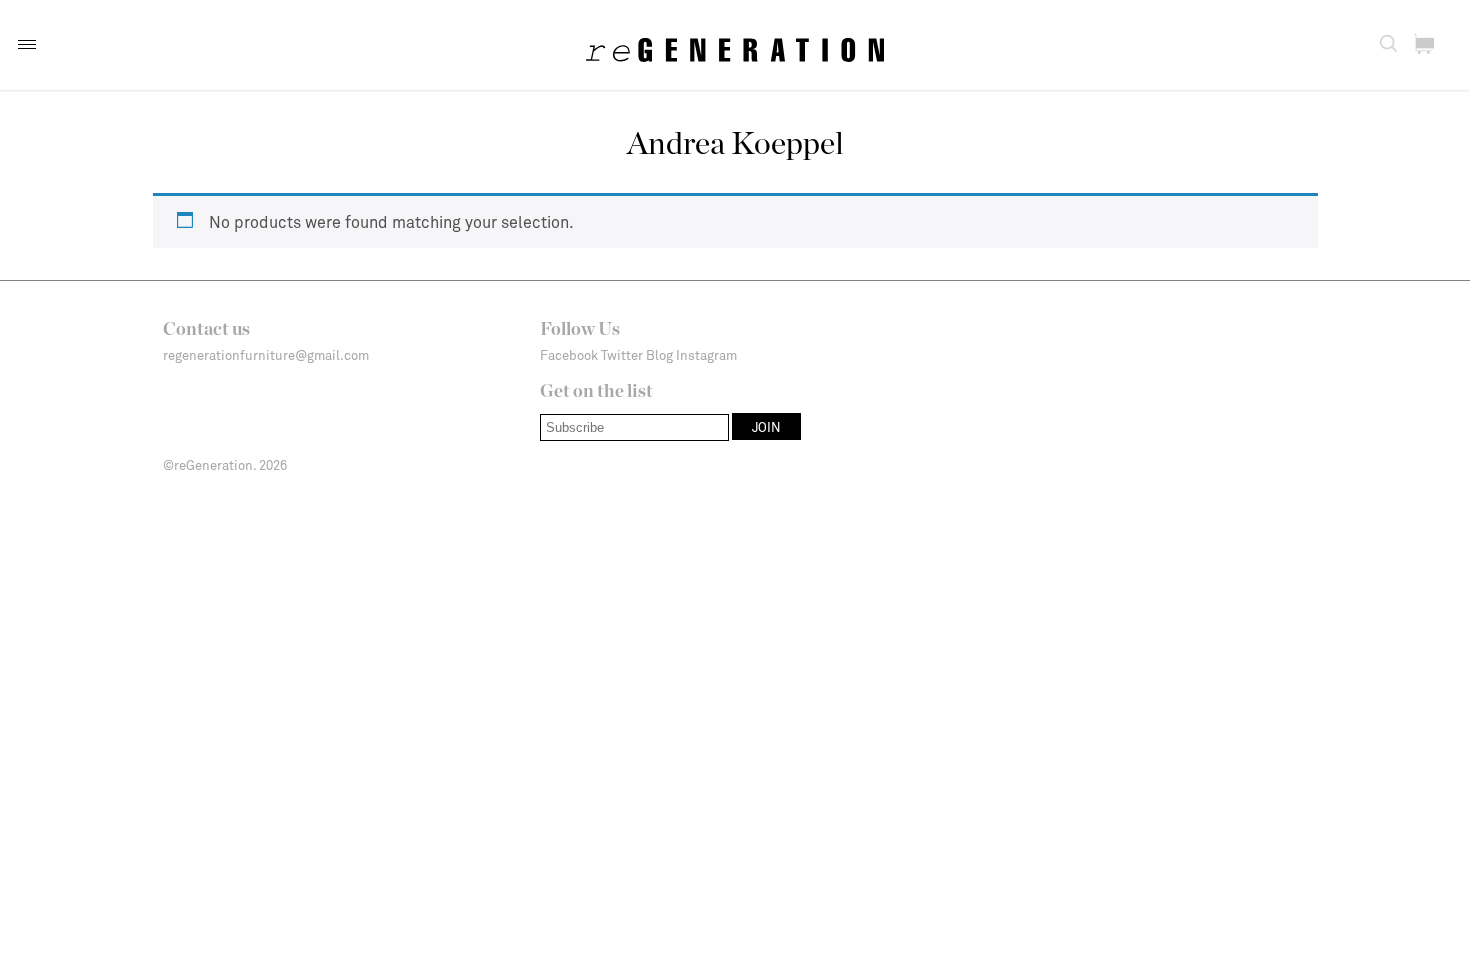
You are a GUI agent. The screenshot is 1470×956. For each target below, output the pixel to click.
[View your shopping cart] (1424, 44)
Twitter (622, 355)
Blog (659, 355)
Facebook (569, 355)
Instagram (706, 355)
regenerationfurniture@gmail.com (266, 355)
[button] (27, 44)
